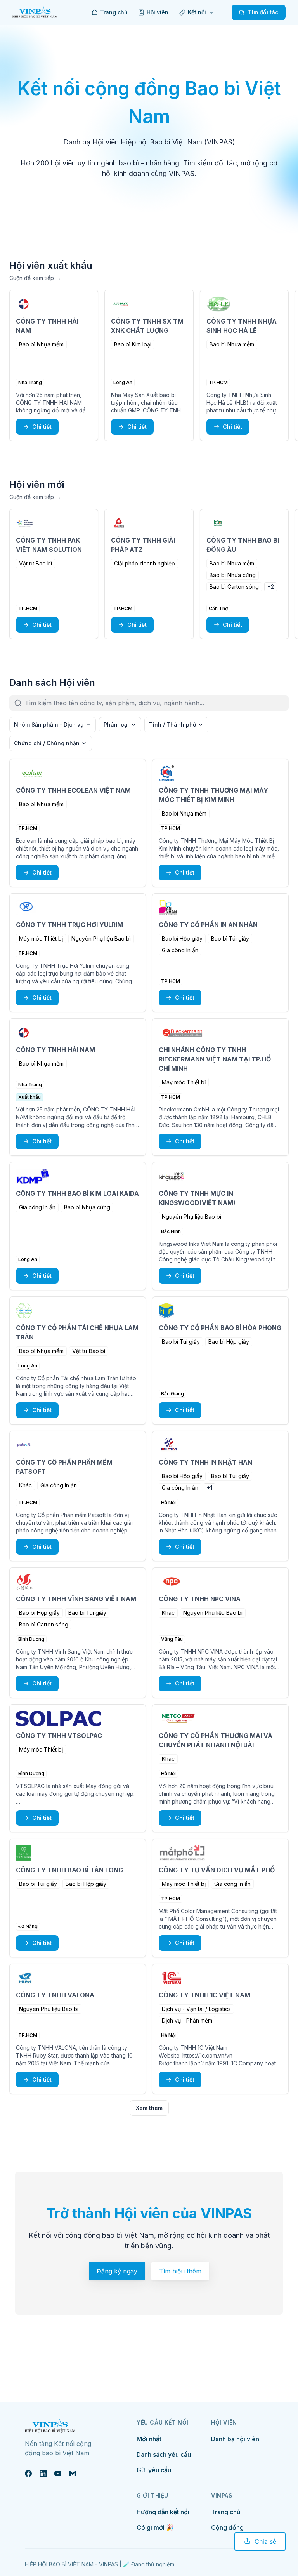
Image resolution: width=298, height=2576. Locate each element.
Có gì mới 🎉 (155, 2527)
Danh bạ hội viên (235, 2439)
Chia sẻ (265, 2541)
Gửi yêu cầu (154, 2470)
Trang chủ (226, 2512)
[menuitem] (109, 12)
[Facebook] (28, 2473)
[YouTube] (58, 2473)
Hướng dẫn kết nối (163, 2512)
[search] (157, 703)
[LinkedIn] (43, 2473)
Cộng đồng (227, 2527)
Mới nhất (149, 2439)
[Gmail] (73, 2473)
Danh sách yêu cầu (164, 2454)
